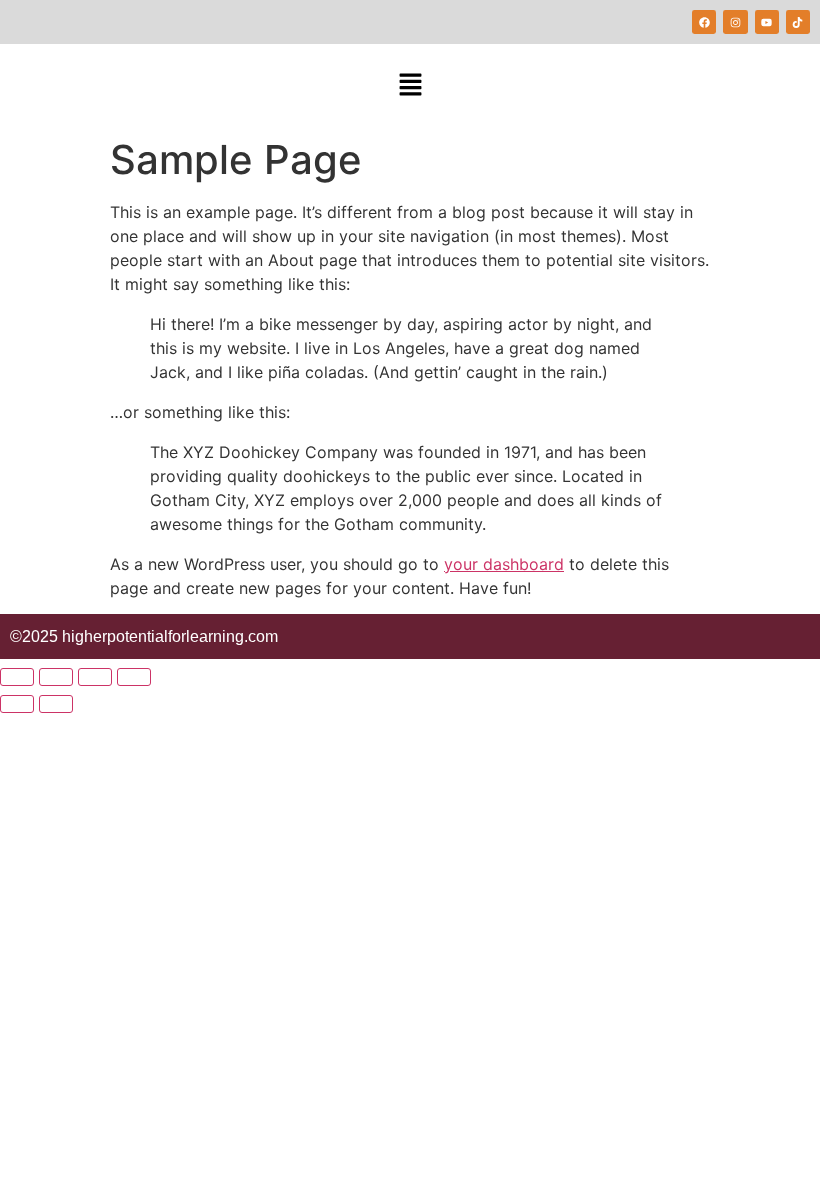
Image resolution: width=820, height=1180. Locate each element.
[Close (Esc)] (134, 677)
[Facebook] (704, 22)
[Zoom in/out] (17, 677)
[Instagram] (735, 22)
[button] (410, 85)
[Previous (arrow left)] (17, 704)
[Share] (95, 677)
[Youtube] (767, 22)
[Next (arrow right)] (56, 704)
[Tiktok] (798, 22)
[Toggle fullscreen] (56, 677)
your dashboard (504, 564)
